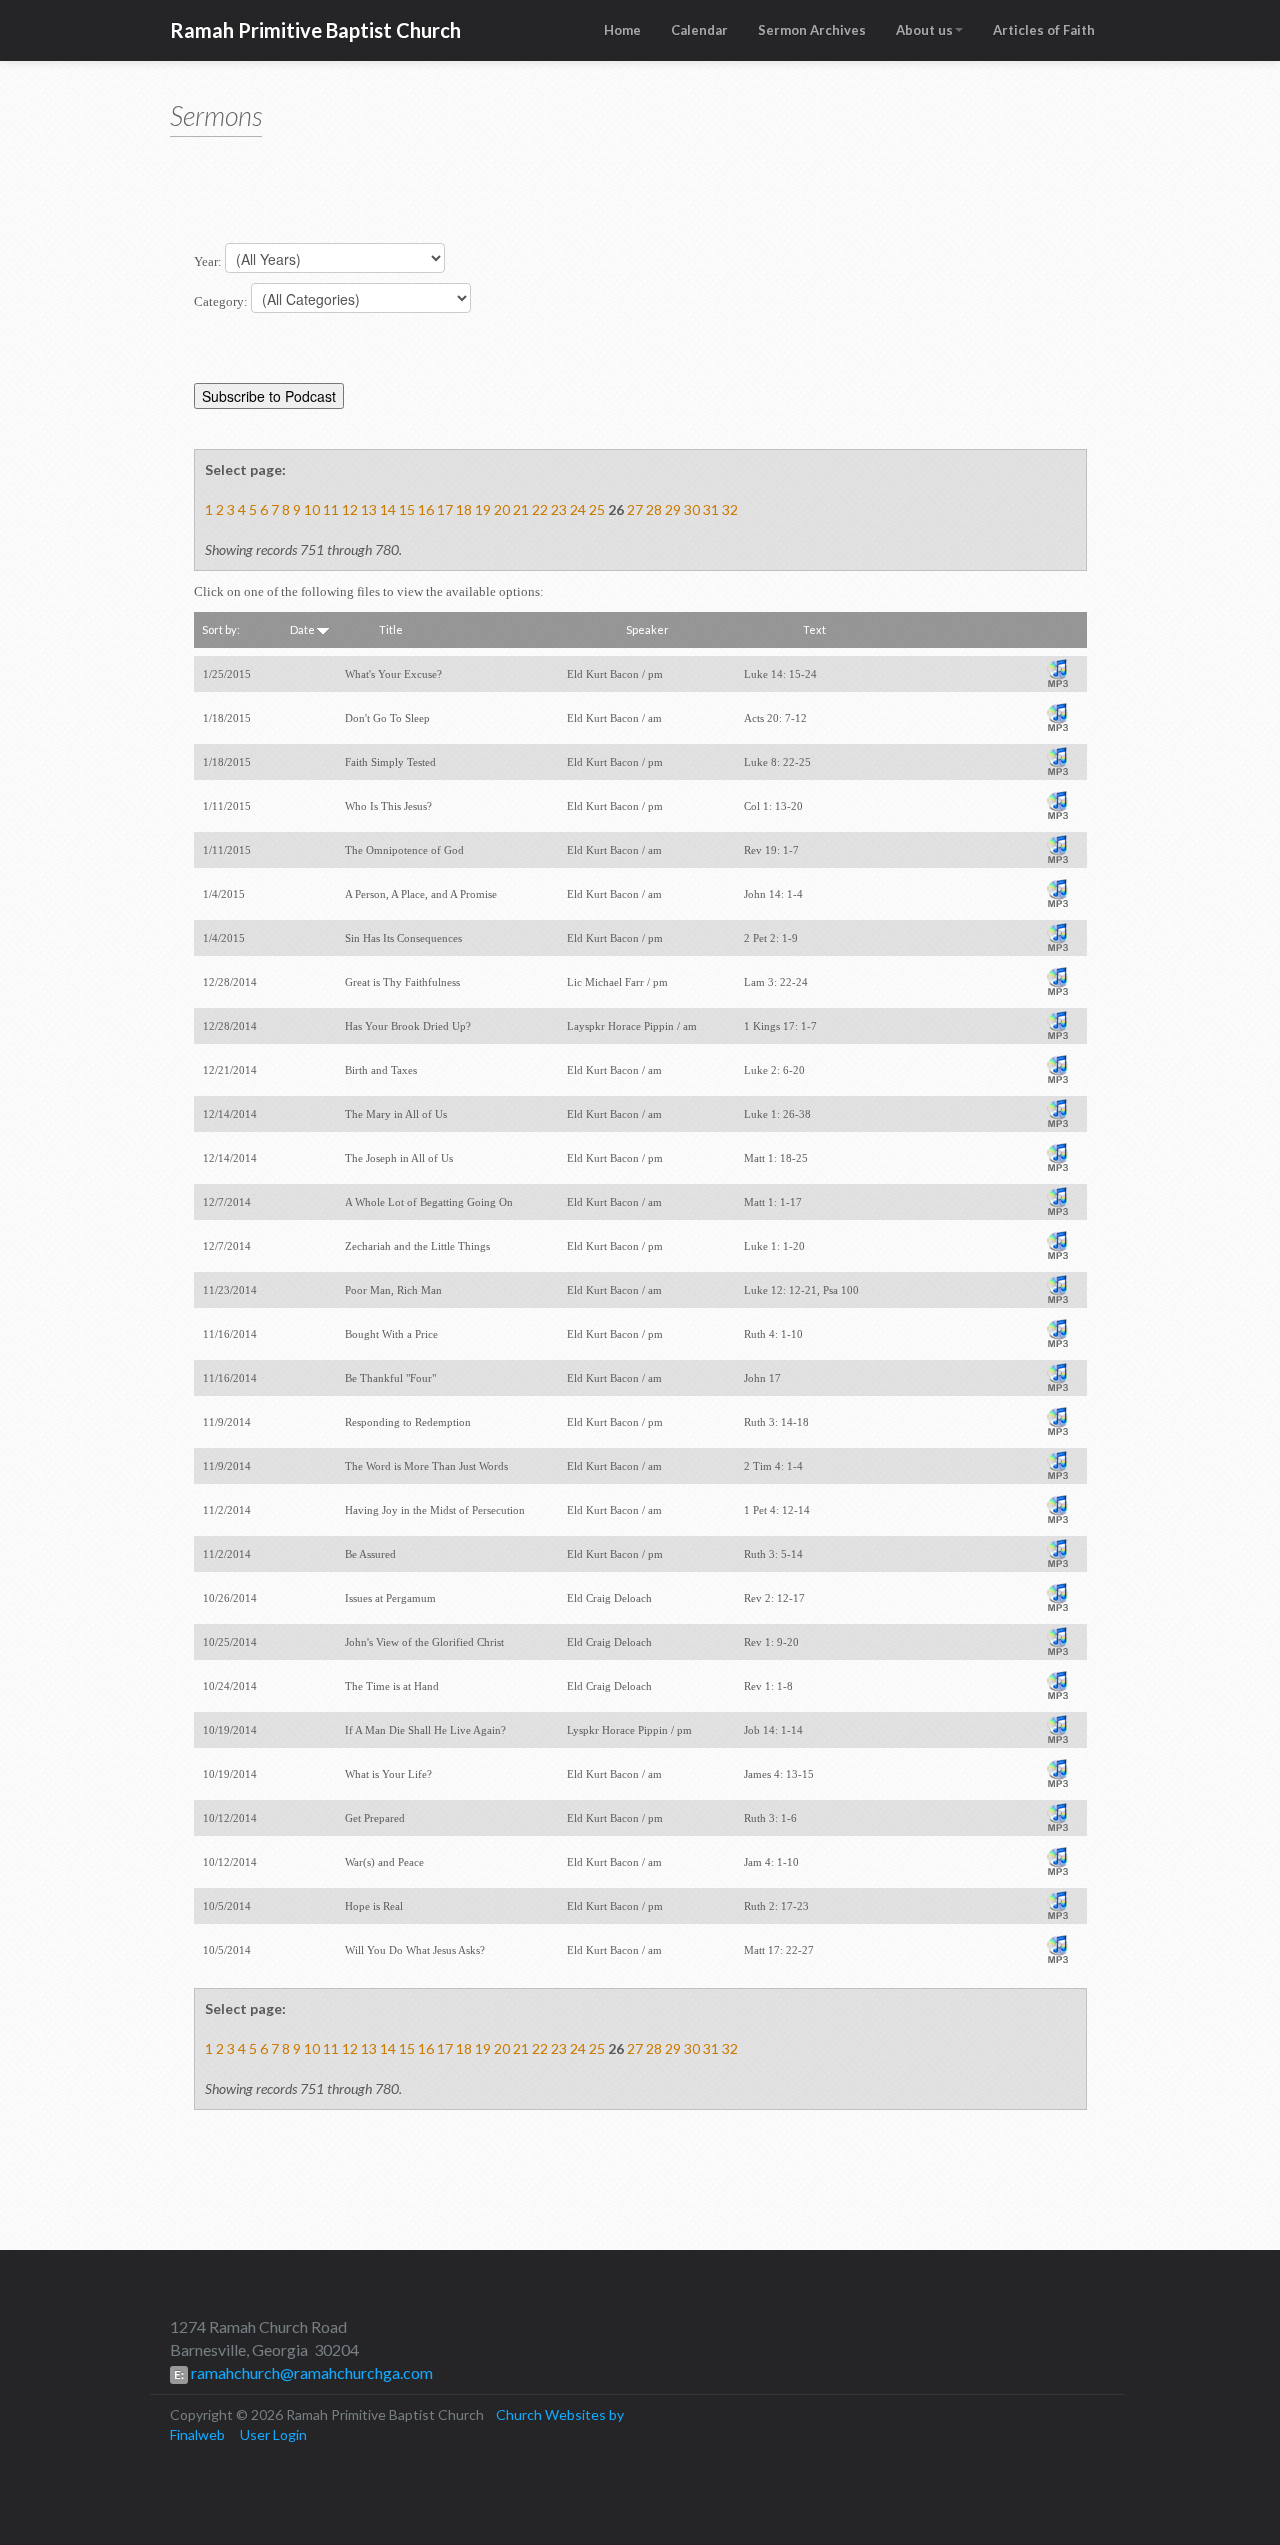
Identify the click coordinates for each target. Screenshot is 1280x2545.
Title (391, 629)
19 (483, 509)
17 (445, 509)
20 (502, 509)
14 (388, 509)
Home (622, 30)
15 (407, 509)
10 (312, 509)
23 (559, 509)
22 (540, 509)
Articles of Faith (1044, 30)
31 (711, 509)
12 (350, 509)
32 (730, 509)
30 (692, 509)
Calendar (699, 30)
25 (597, 509)
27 (635, 509)
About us (924, 30)
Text (814, 629)
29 (673, 509)
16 (426, 509)
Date (303, 629)
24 (578, 509)
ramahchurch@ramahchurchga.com (310, 2372)
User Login (273, 2434)
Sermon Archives (812, 30)
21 (521, 509)
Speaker (647, 629)
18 (464, 509)
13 (369, 509)
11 (331, 509)
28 (654, 509)
